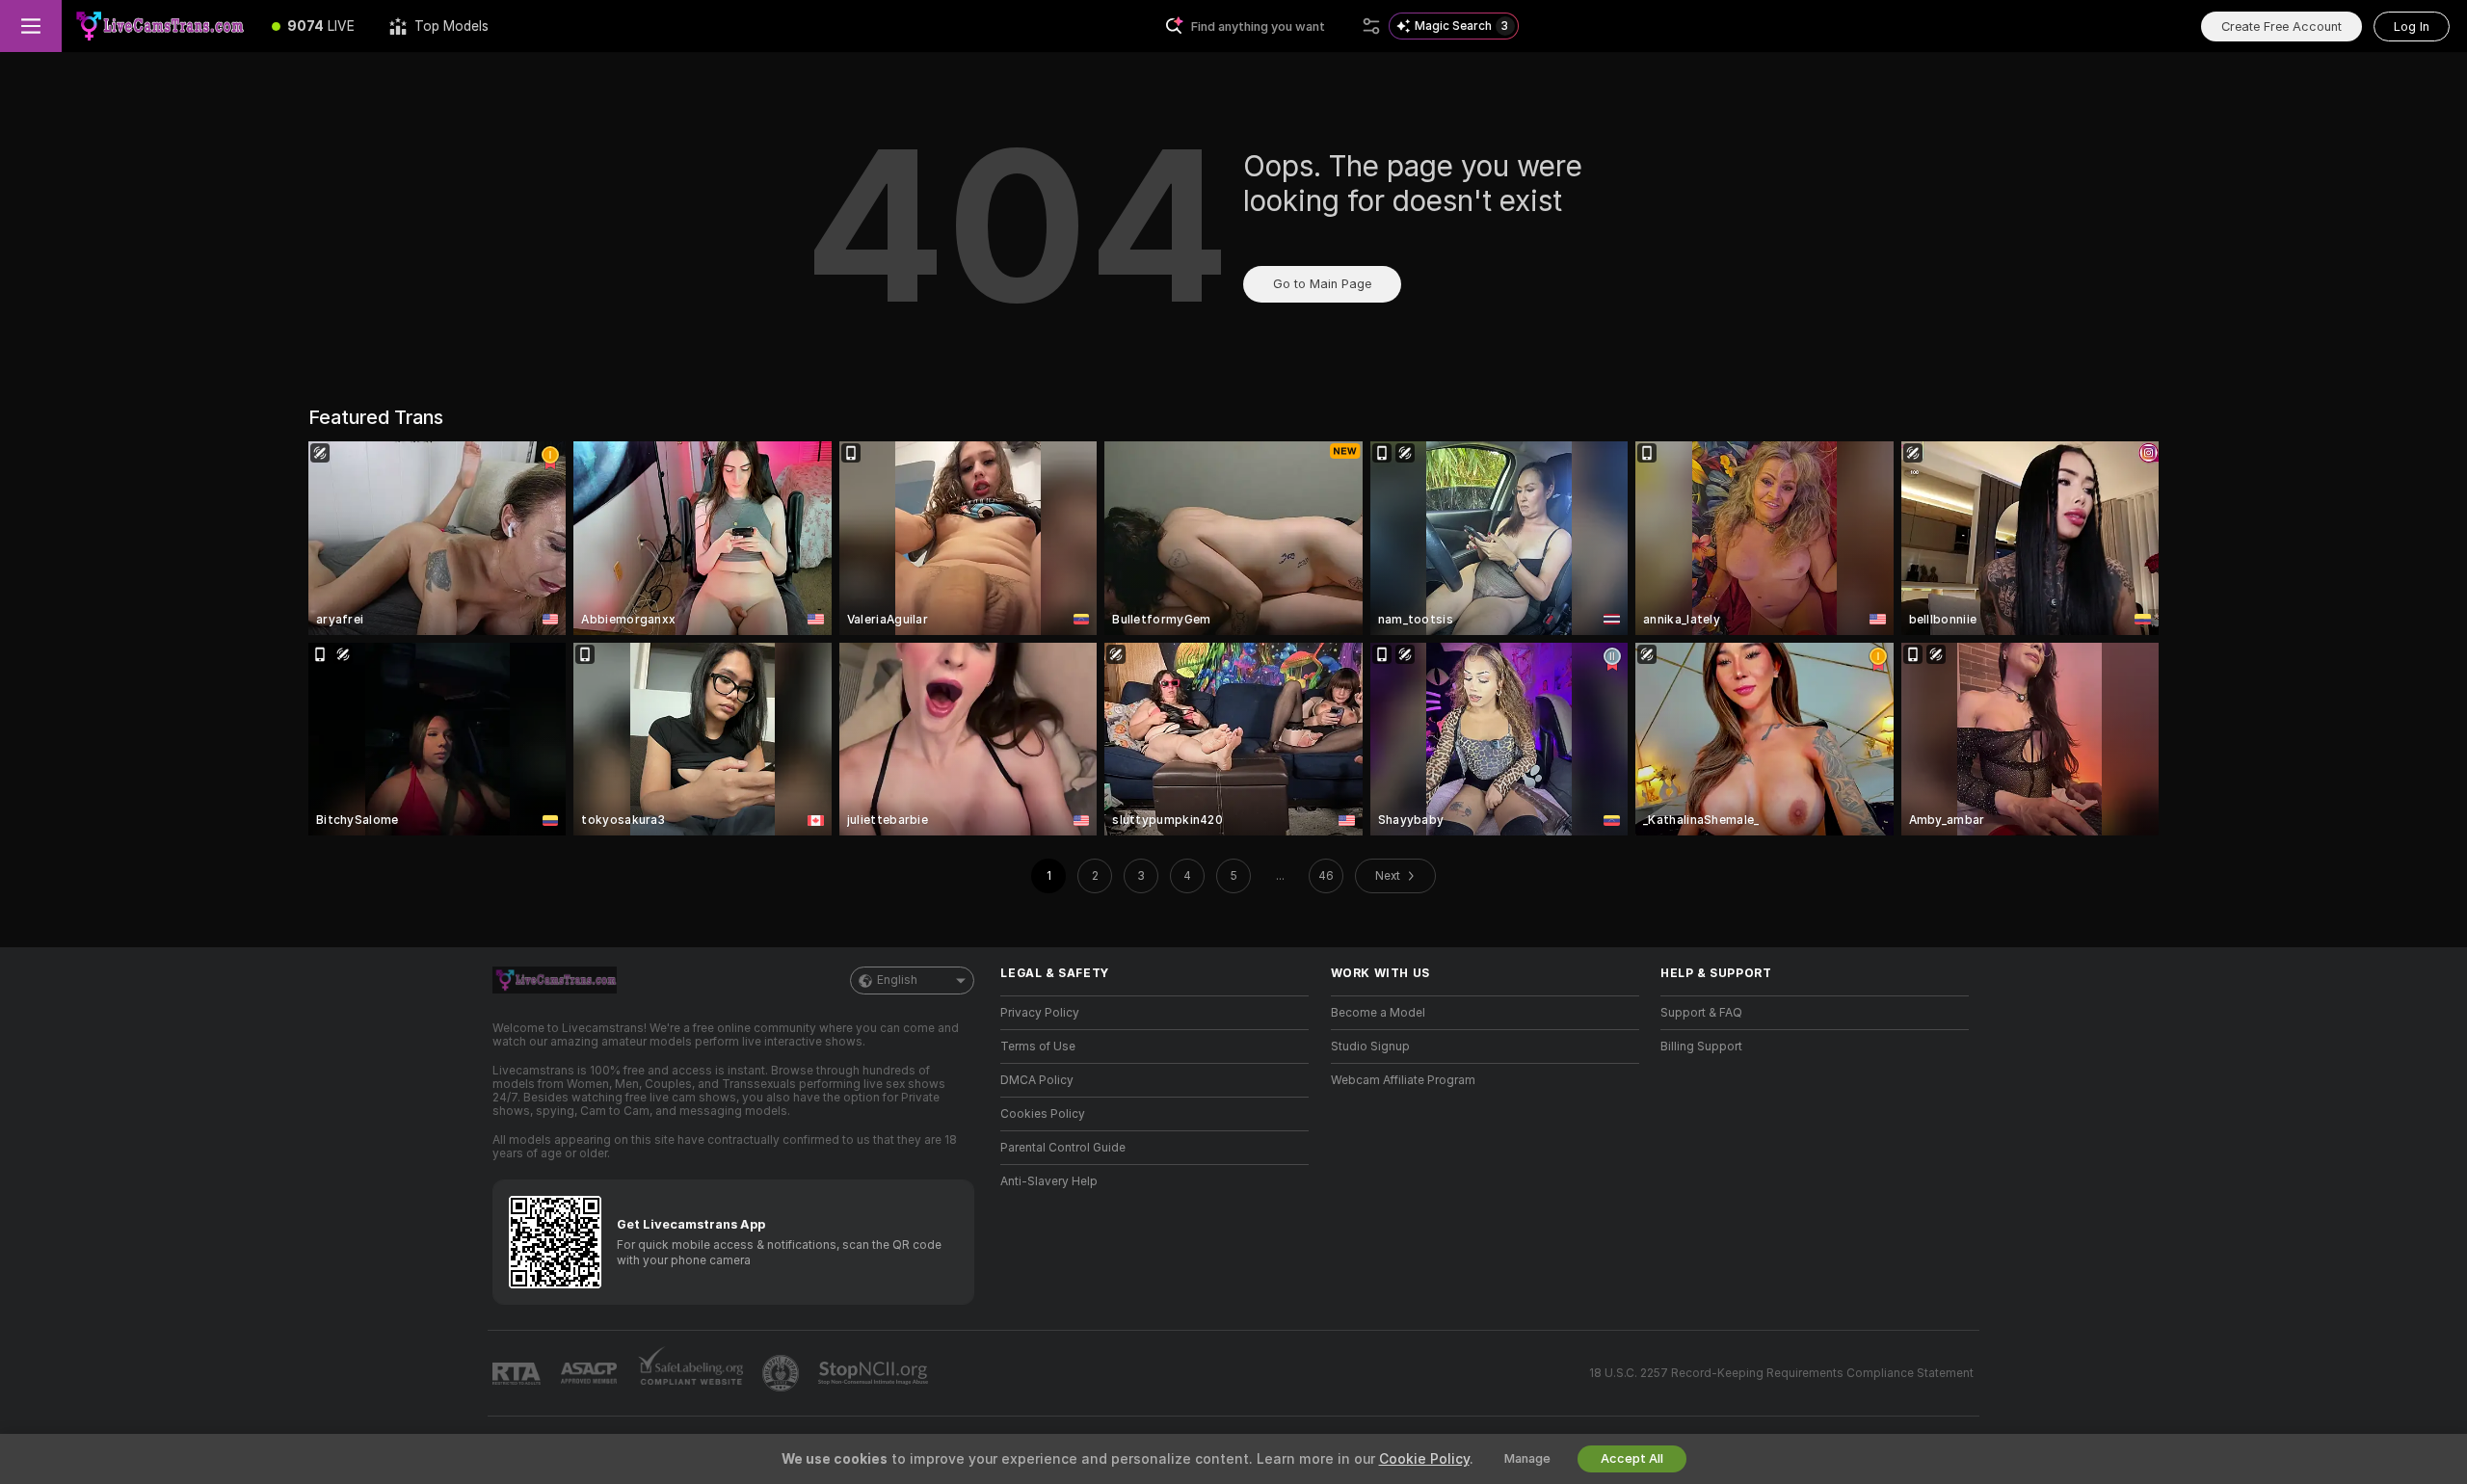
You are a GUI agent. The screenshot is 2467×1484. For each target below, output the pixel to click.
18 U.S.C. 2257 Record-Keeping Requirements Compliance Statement (1781, 1373)
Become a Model (1378, 1013)
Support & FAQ (1701, 1013)
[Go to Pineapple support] (783, 1373)
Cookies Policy (1043, 1114)
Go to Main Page (1322, 284)
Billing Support (1701, 1047)
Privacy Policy (1040, 1013)
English (897, 980)
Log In (2412, 26)
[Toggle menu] (31, 26)
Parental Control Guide (1063, 1148)
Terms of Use (1038, 1047)
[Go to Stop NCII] (875, 1373)
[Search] (1371, 26)
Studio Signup (1370, 1047)
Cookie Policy (1424, 1459)
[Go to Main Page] (158, 26)
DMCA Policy (1037, 1080)
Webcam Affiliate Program (1403, 1080)
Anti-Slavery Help (1049, 1181)
